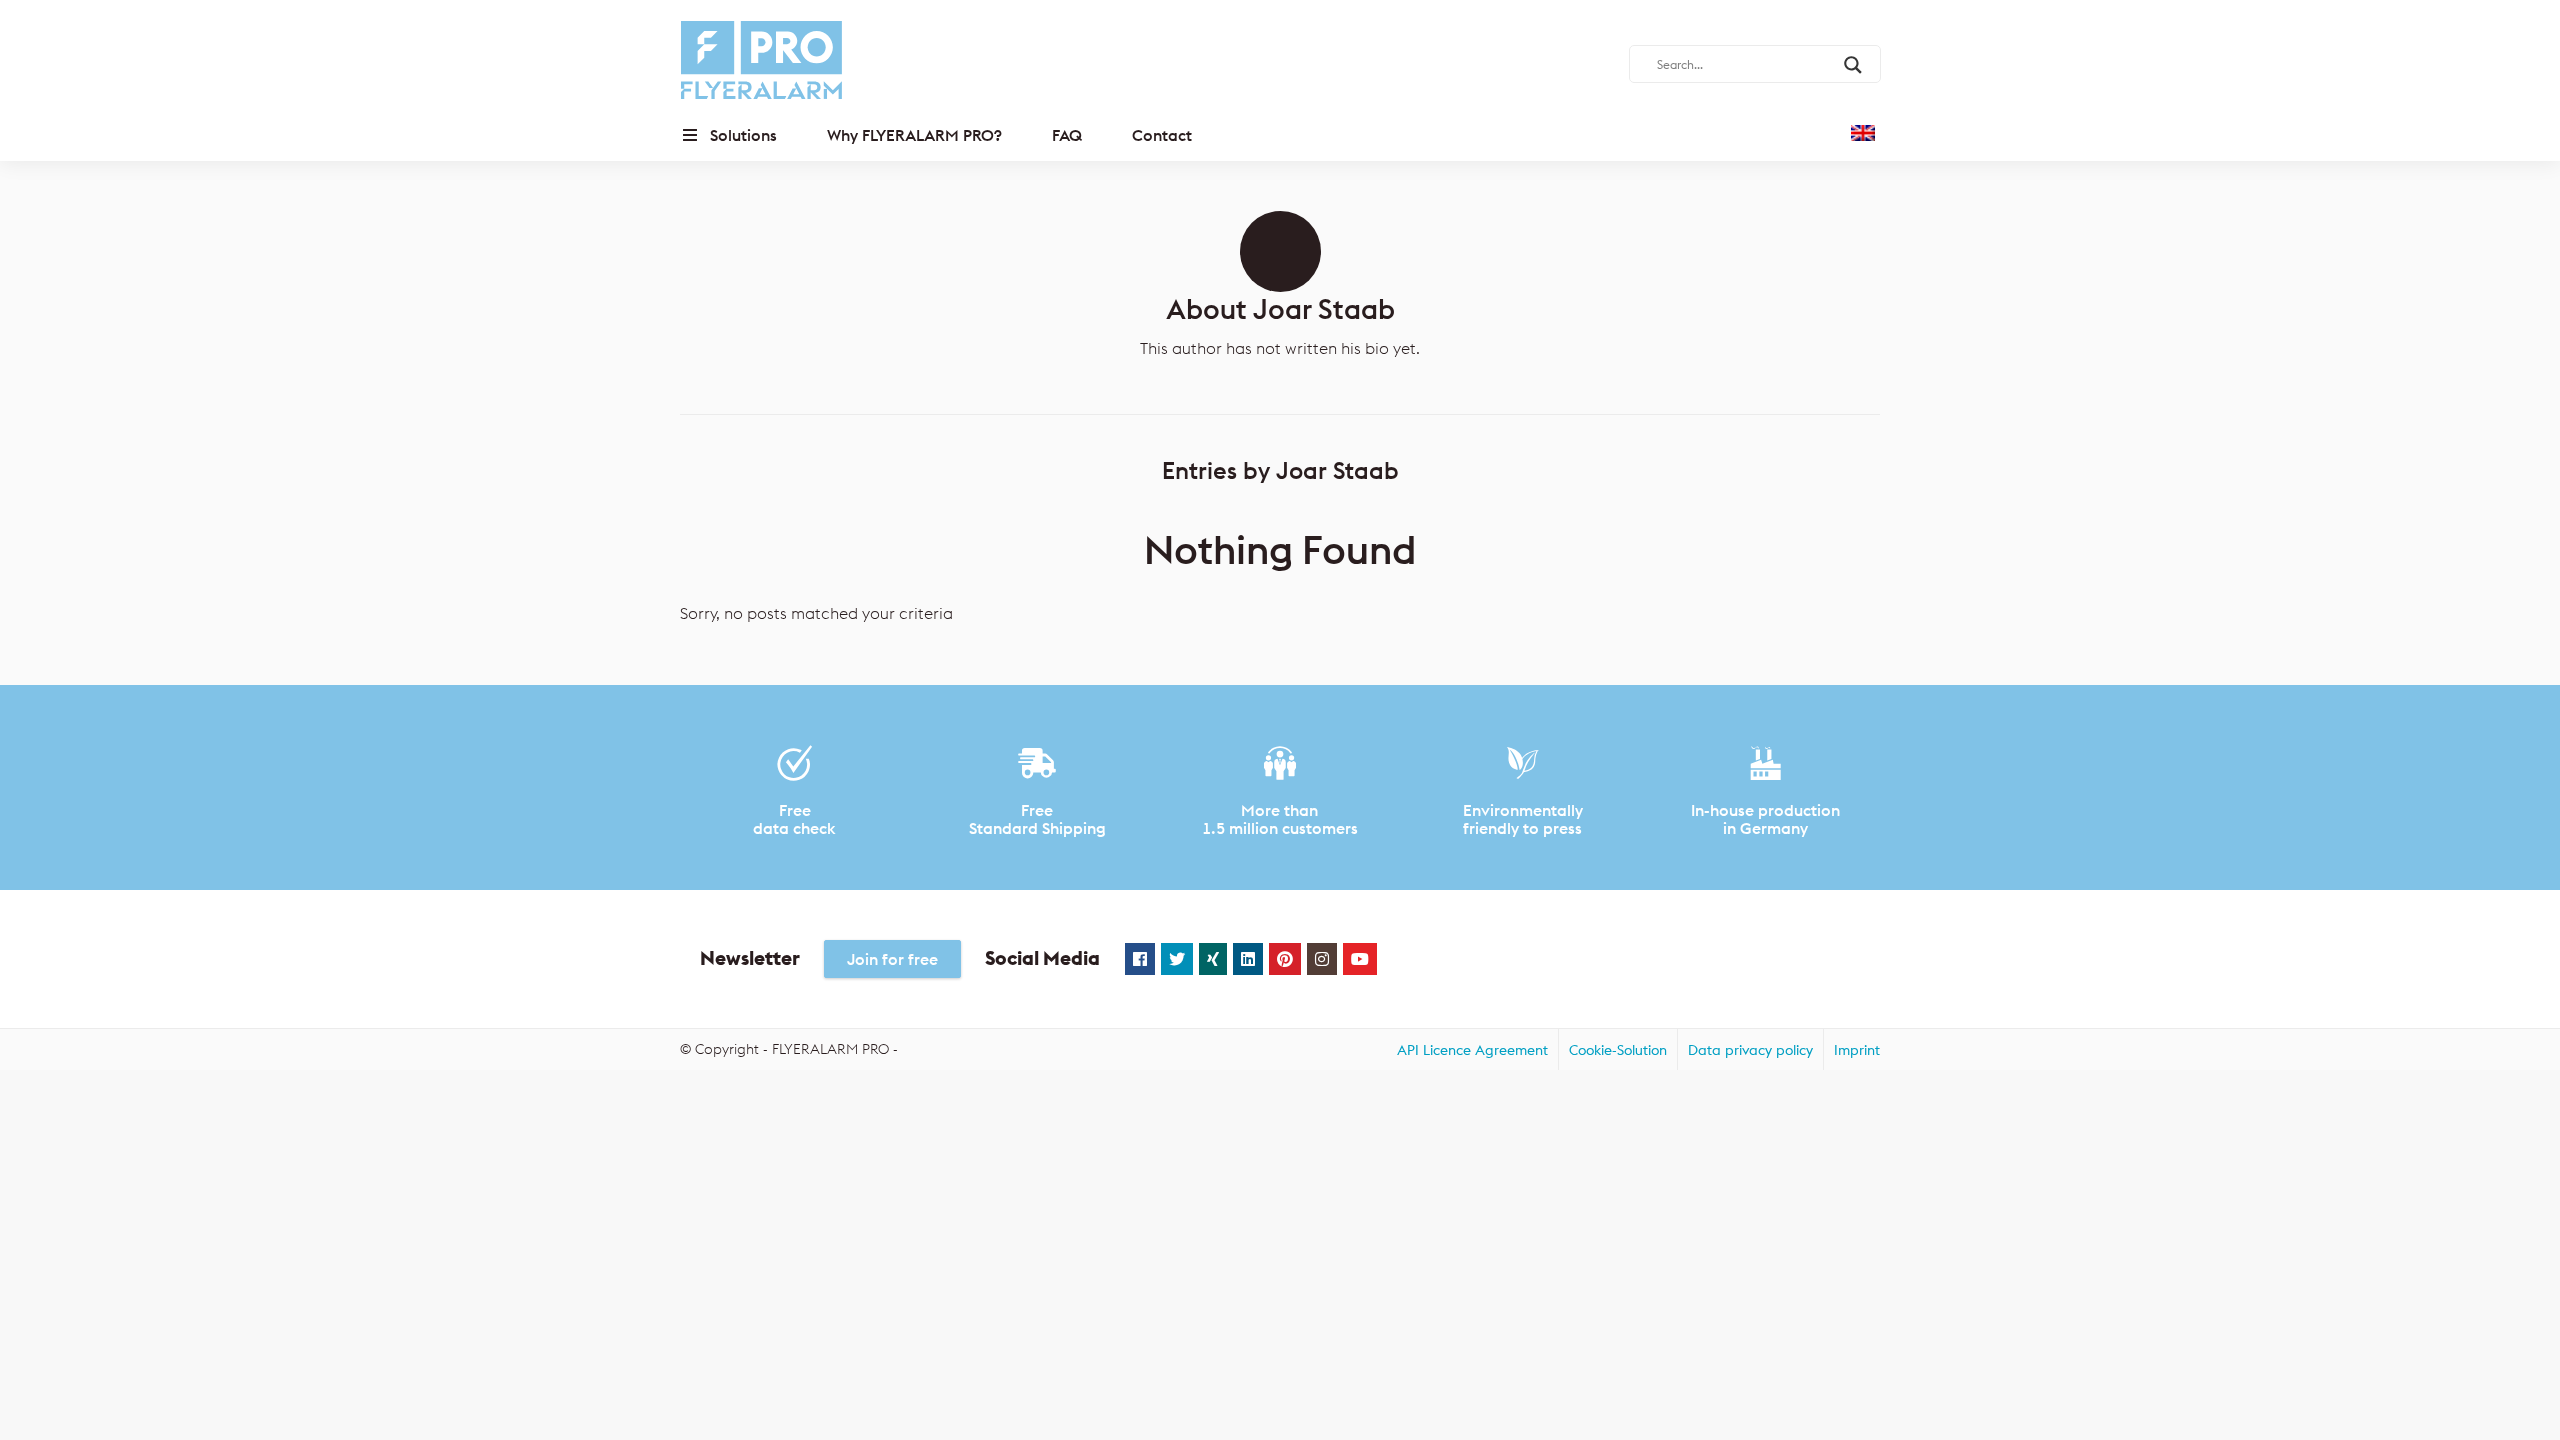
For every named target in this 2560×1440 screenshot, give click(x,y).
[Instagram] (1322, 959)
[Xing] (1213, 959)
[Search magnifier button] (1853, 65)
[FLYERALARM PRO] (761, 60)
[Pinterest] (1285, 959)
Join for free (892, 959)
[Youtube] (1360, 959)
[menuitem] (1472, 1049)
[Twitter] (1177, 959)
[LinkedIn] (1248, 959)
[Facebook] (1140, 959)
